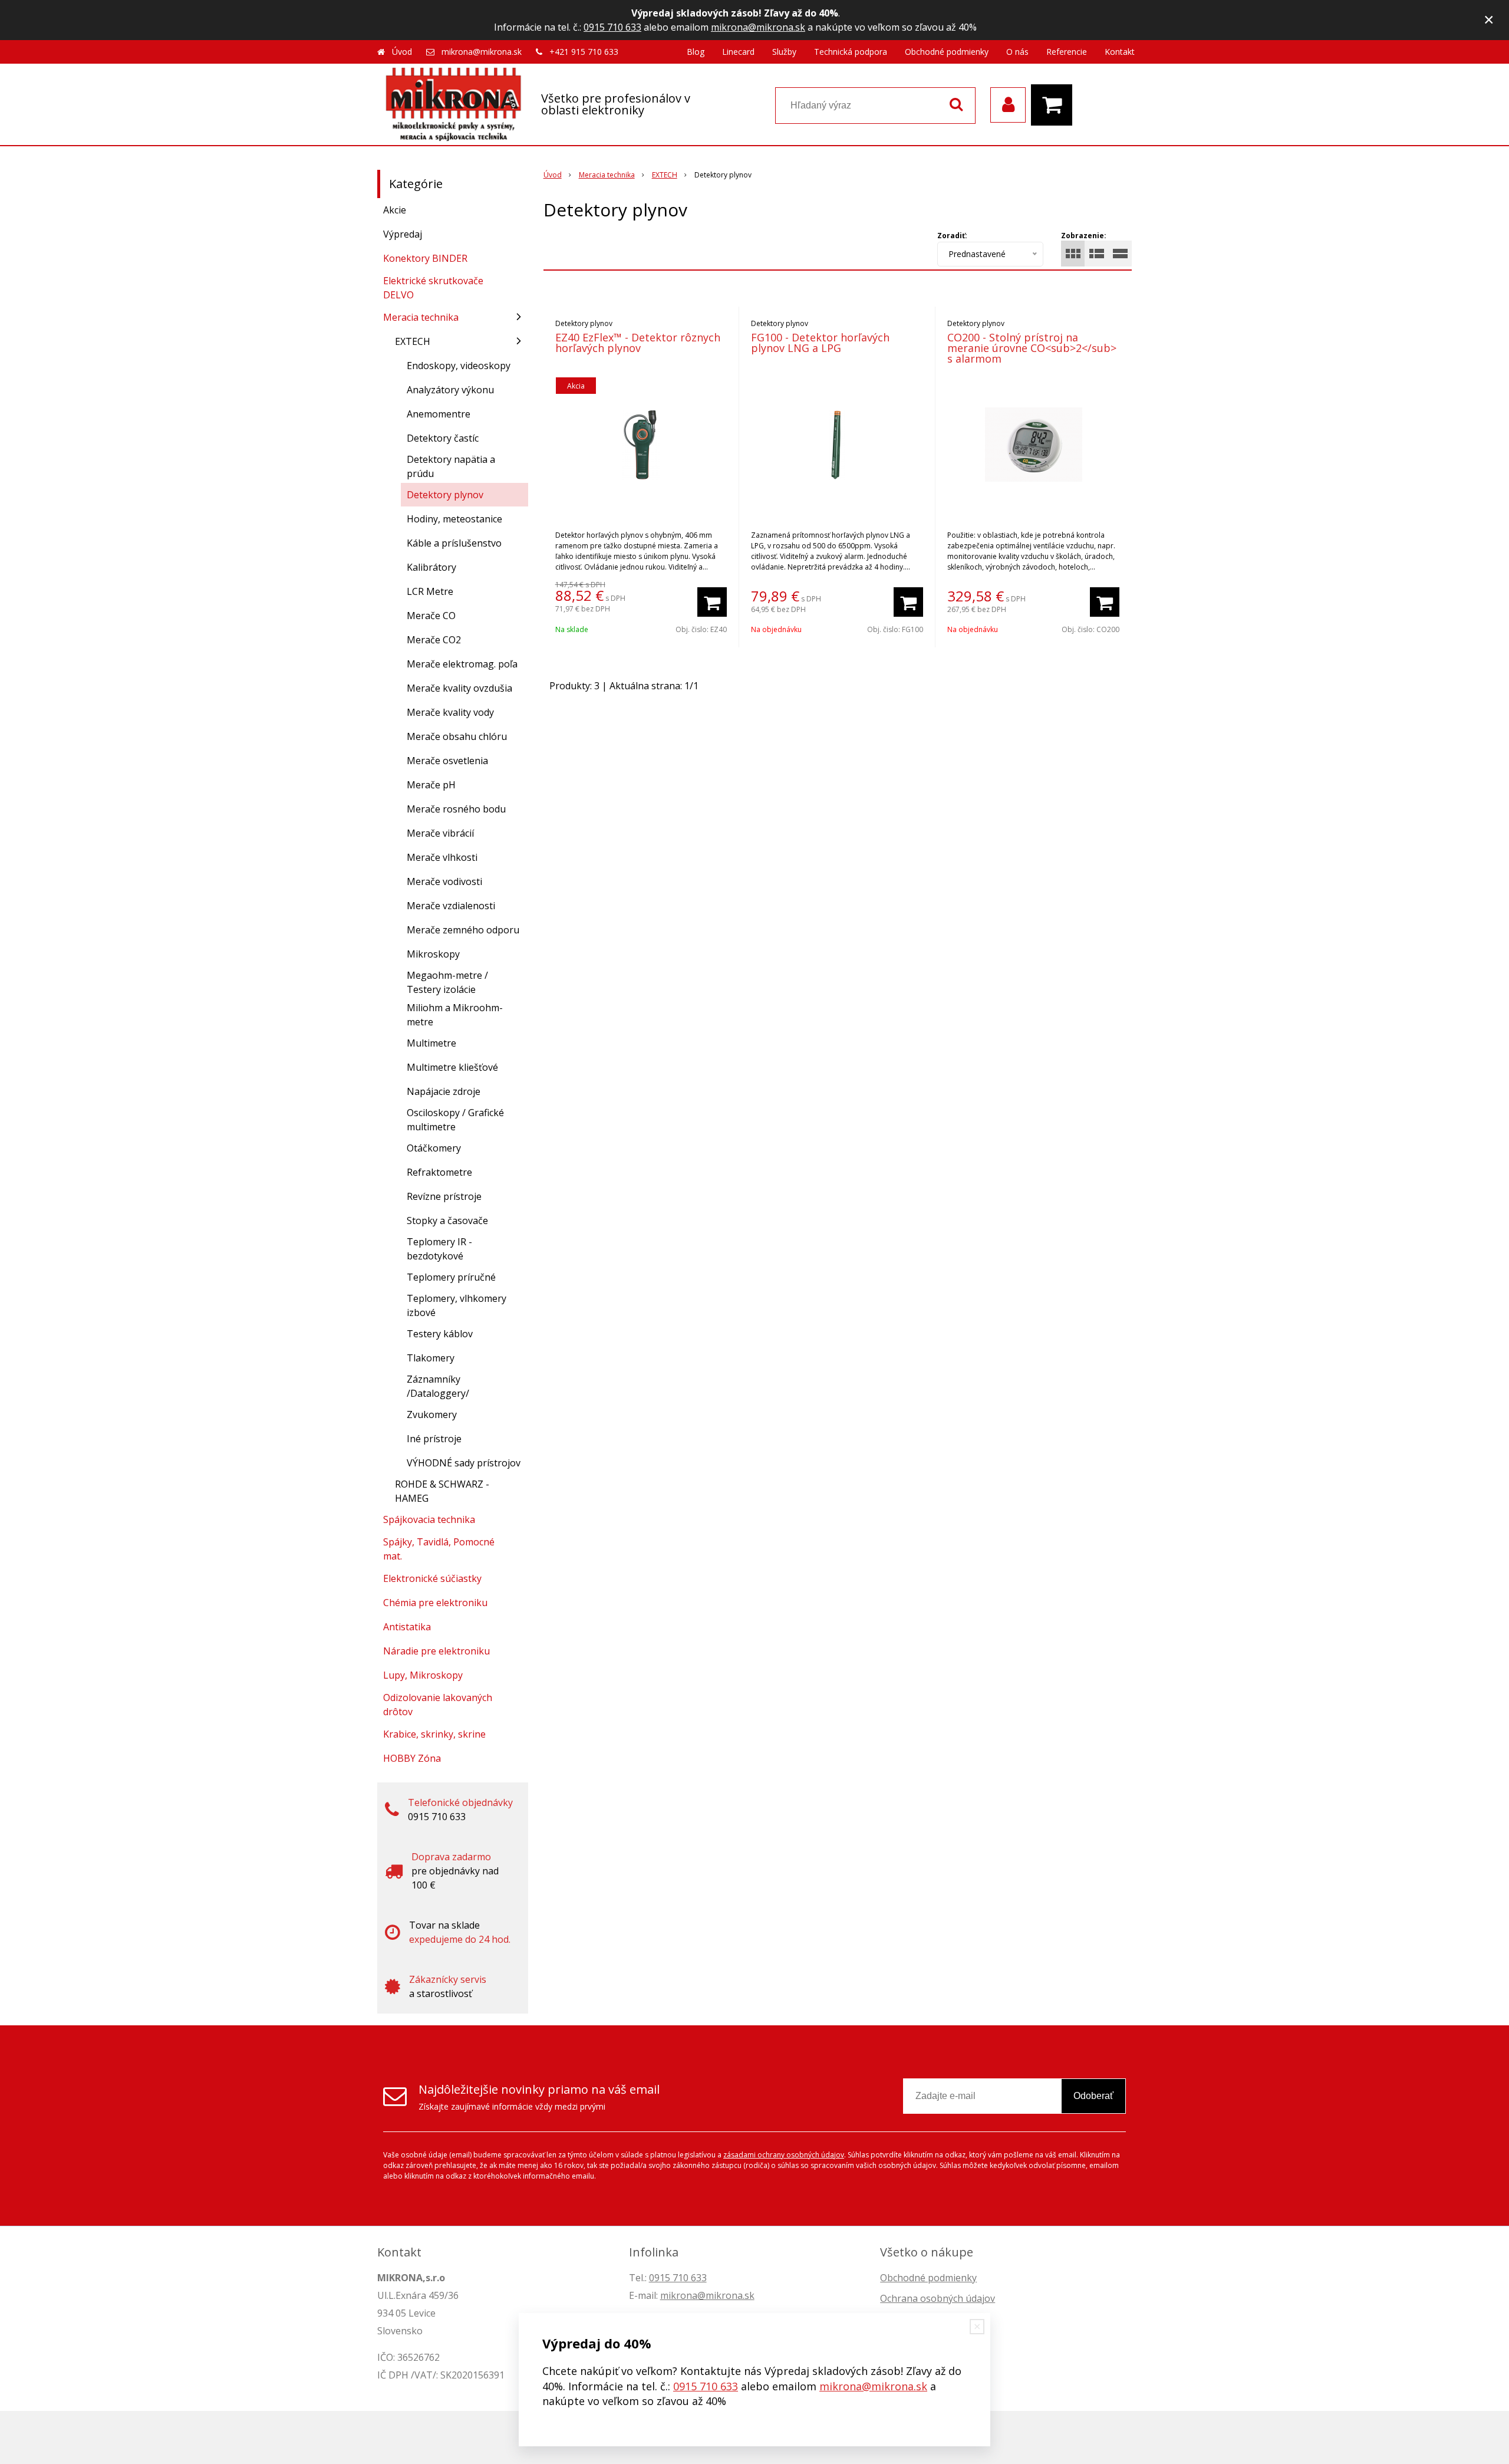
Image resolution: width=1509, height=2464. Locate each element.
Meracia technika (607, 175)
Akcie (395, 210)
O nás (1017, 52)
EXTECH (665, 175)
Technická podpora (851, 52)
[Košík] (1055, 105)
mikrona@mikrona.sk (758, 27)
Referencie (1067, 52)
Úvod (402, 52)
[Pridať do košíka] (712, 602)
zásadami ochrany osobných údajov (784, 2155)
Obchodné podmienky (947, 52)
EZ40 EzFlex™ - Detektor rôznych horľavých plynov (638, 343)
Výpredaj (403, 234)
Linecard (738, 52)
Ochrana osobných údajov (938, 2298)
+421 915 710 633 (584, 52)
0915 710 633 (612, 27)
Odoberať (1093, 2096)
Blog (696, 52)
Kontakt (1120, 52)
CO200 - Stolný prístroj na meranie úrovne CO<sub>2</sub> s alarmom (1032, 348)
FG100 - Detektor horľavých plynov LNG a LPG (820, 343)
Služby (784, 52)
